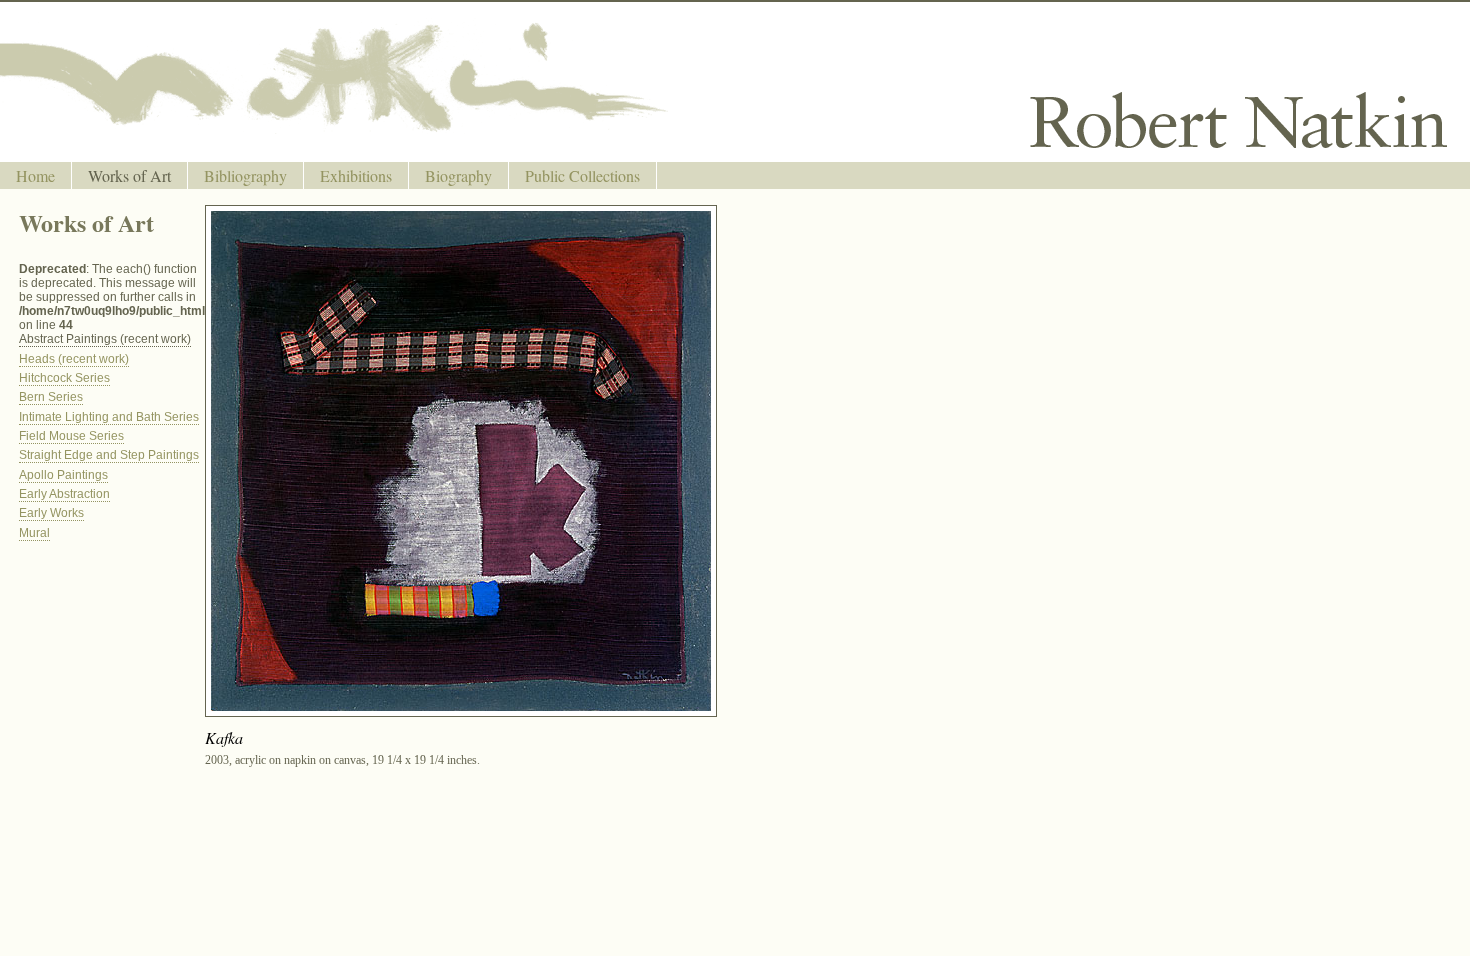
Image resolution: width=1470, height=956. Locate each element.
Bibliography (245, 175)
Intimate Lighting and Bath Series (109, 417)
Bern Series (51, 397)
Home (35, 175)
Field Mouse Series (71, 436)
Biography (458, 175)
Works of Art (129, 175)
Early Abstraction (64, 494)
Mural (34, 533)
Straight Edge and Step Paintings (109, 455)
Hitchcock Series (64, 378)
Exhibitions (356, 175)
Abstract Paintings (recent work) (105, 339)
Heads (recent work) (74, 359)
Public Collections (582, 175)
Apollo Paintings (63, 475)
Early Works (51, 513)
